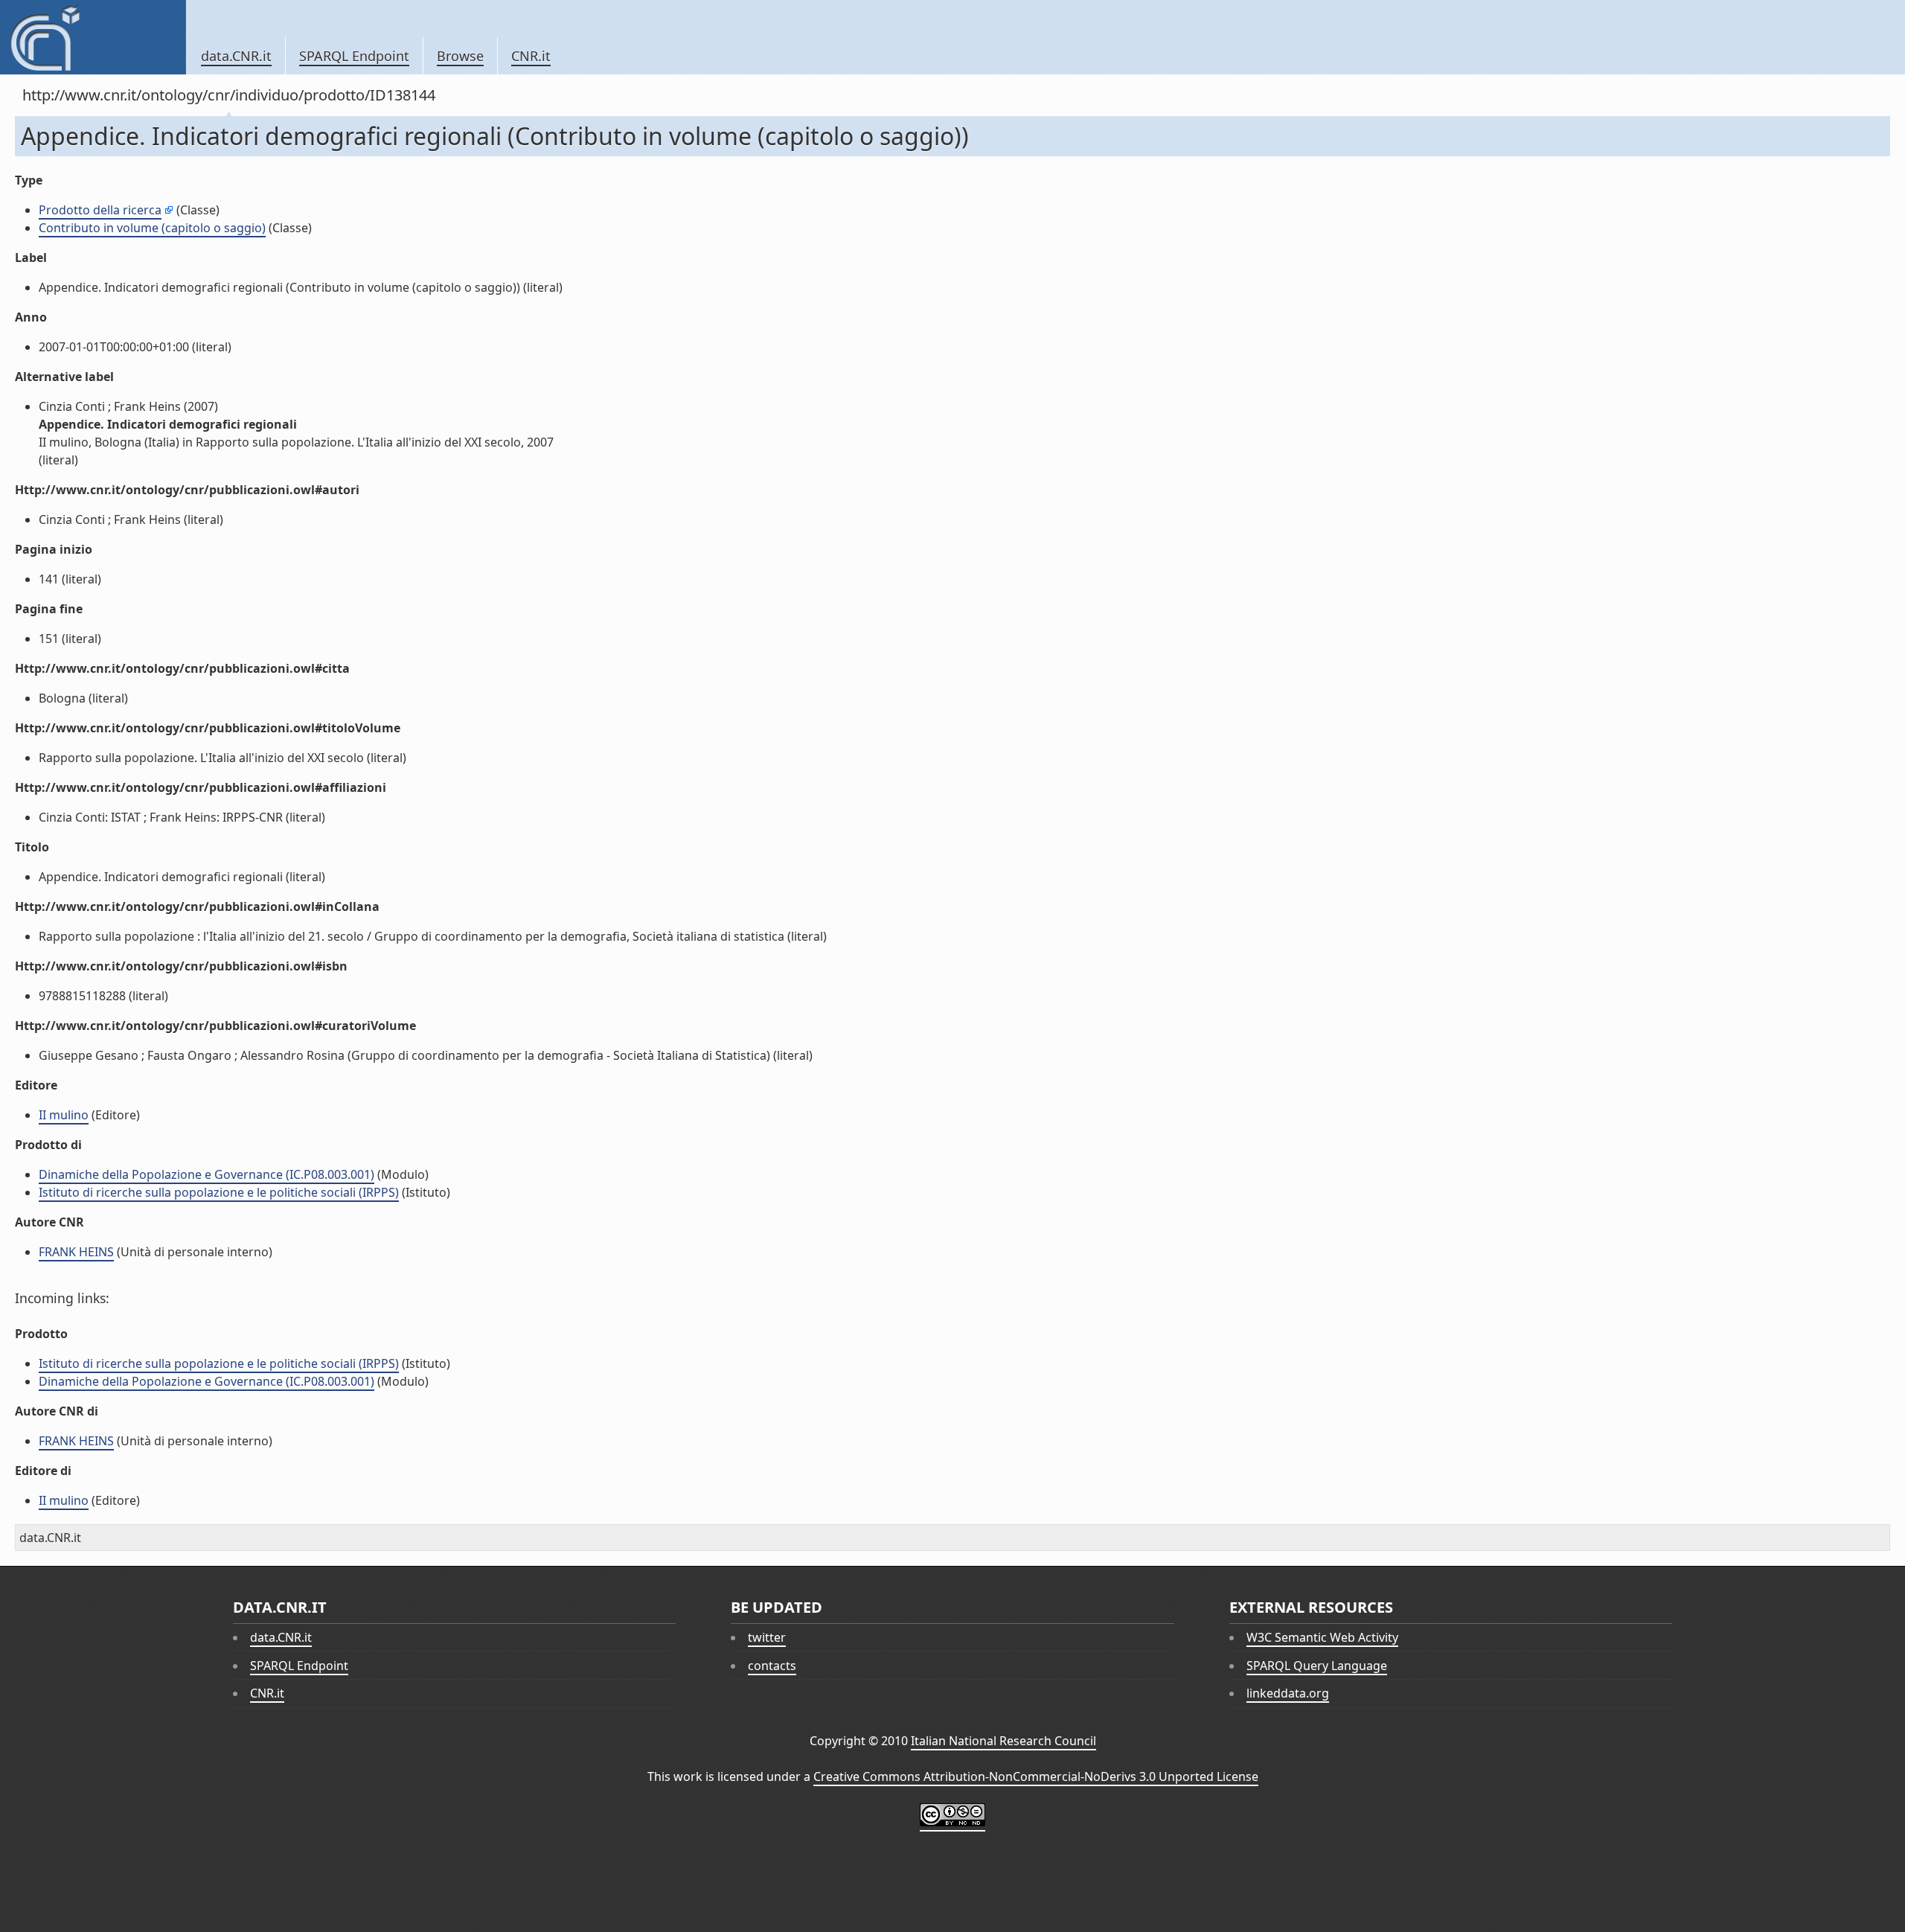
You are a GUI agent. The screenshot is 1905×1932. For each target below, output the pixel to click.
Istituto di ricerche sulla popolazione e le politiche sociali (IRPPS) (219, 1192)
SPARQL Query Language (1317, 1666)
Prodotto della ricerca (100, 210)
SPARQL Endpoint (354, 56)
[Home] (93, 37)
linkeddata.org (1288, 1693)
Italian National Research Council (1003, 1741)
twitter (767, 1637)
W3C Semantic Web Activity (1322, 1637)
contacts (772, 1666)
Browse (460, 56)
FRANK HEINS (76, 1252)
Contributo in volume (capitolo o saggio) (152, 228)
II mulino (64, 1115)
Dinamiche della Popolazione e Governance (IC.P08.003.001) (206, 1174)
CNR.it (531, 56)
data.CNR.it (236, 56)
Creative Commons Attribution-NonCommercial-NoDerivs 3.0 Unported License (1036, 1776)
